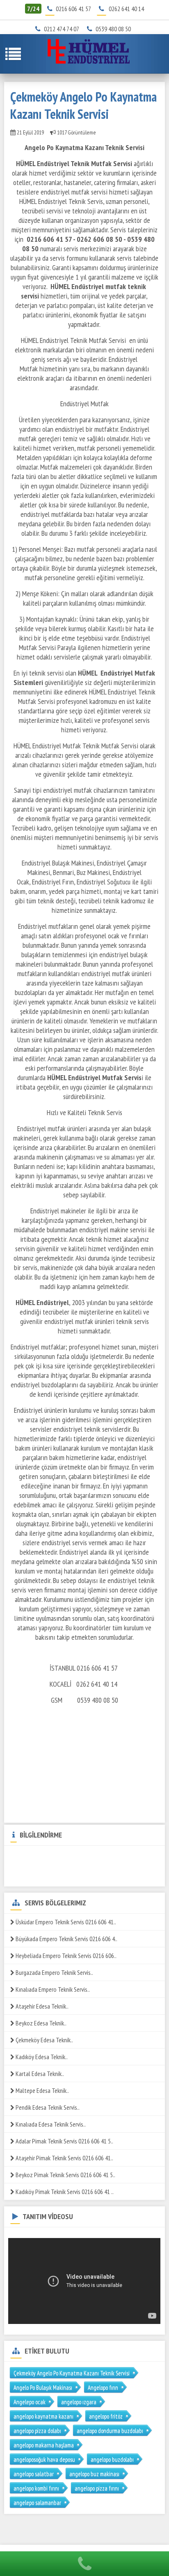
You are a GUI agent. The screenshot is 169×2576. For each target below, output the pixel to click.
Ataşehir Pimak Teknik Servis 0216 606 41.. (64, 2158)
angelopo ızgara (79, 2402)
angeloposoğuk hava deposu (44, 2459)
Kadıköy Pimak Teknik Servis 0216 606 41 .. (64, 2192)
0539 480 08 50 (116, 29)
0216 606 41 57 (73, 9)
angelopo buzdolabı (112, 2459)
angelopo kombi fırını (36, 2488)
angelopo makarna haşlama (44, 2445)
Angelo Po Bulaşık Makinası (43, 2387)
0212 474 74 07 (64, 29)
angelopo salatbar (34, 2474)
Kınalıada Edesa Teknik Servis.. (50, 2124)
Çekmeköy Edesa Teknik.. (44, 2040)
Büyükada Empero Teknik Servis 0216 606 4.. (66, 1939)
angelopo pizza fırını (97, 2488)
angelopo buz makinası (94, 2474)
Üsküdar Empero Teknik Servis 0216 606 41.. (65, 1922)
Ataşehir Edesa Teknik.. (41, 2006)
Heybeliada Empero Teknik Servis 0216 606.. (65, 1956)
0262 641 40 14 (126, 9)
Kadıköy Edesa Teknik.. (41, 2057)
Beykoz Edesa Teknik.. (40, 2023)
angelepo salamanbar (37, 2503)
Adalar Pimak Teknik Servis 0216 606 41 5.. (64, 2141)
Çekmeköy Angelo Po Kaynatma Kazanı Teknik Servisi (72, 2373)
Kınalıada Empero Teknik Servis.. (52, 1989)
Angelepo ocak (30, 2402)
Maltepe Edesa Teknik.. (42, 2090)
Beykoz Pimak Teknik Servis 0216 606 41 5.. (65, 2175)
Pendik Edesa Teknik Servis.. (47, 2107)
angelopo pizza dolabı (37, 2431)
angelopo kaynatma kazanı (43, 2416)
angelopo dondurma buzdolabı (110, 2431)
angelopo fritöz (106, 2416)
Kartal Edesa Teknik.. (39, 2074)
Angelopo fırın (103, 2387)
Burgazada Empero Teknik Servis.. (54, 1972)
